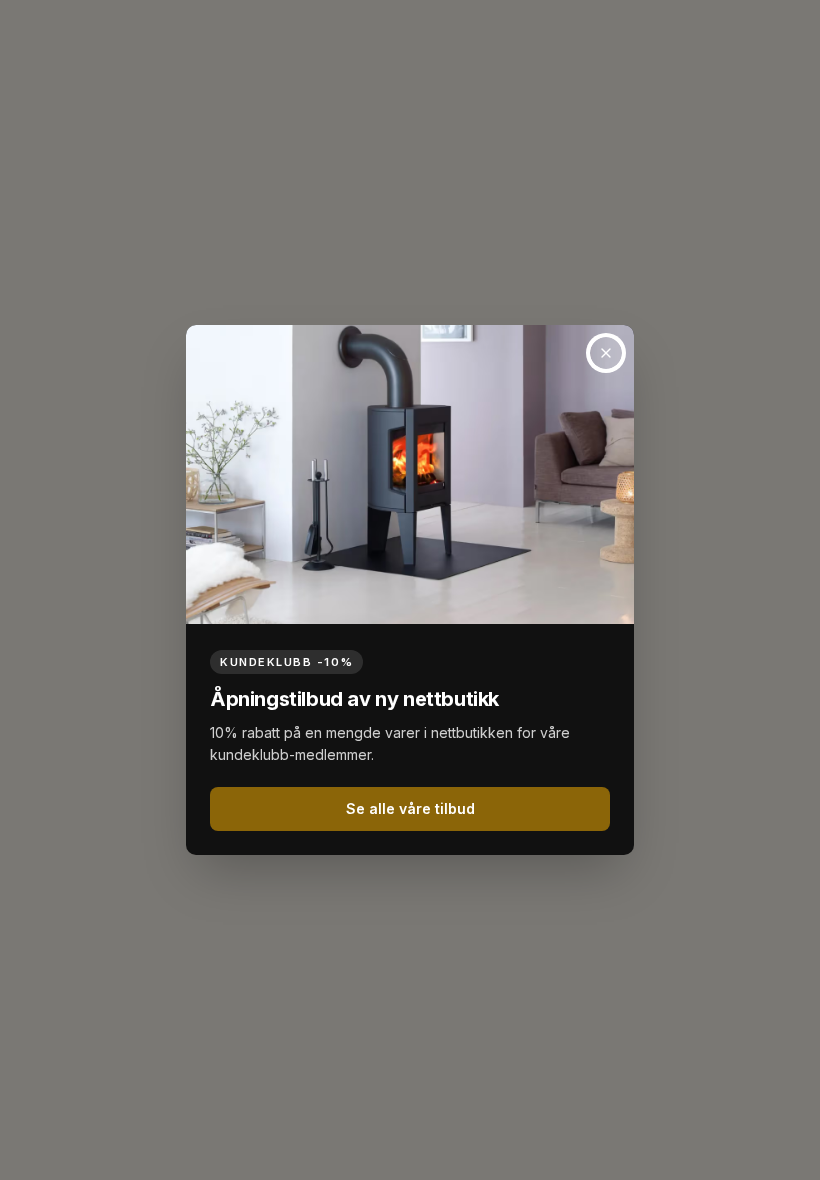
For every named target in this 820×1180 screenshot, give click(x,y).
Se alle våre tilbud (410, 808)
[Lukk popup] (606, 353)
